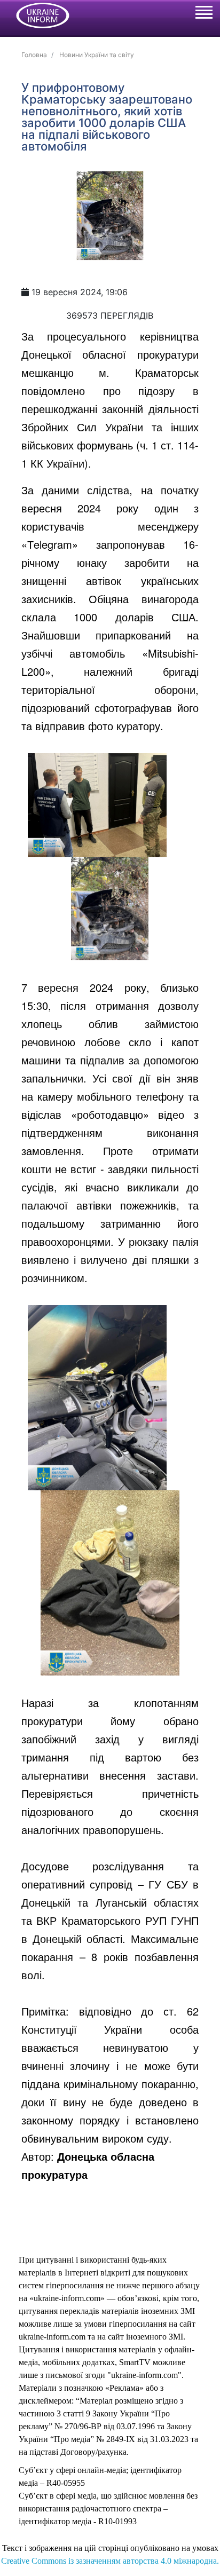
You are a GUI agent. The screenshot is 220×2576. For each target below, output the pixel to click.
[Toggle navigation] (203, 14)
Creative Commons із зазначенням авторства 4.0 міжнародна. (110, 2561)
